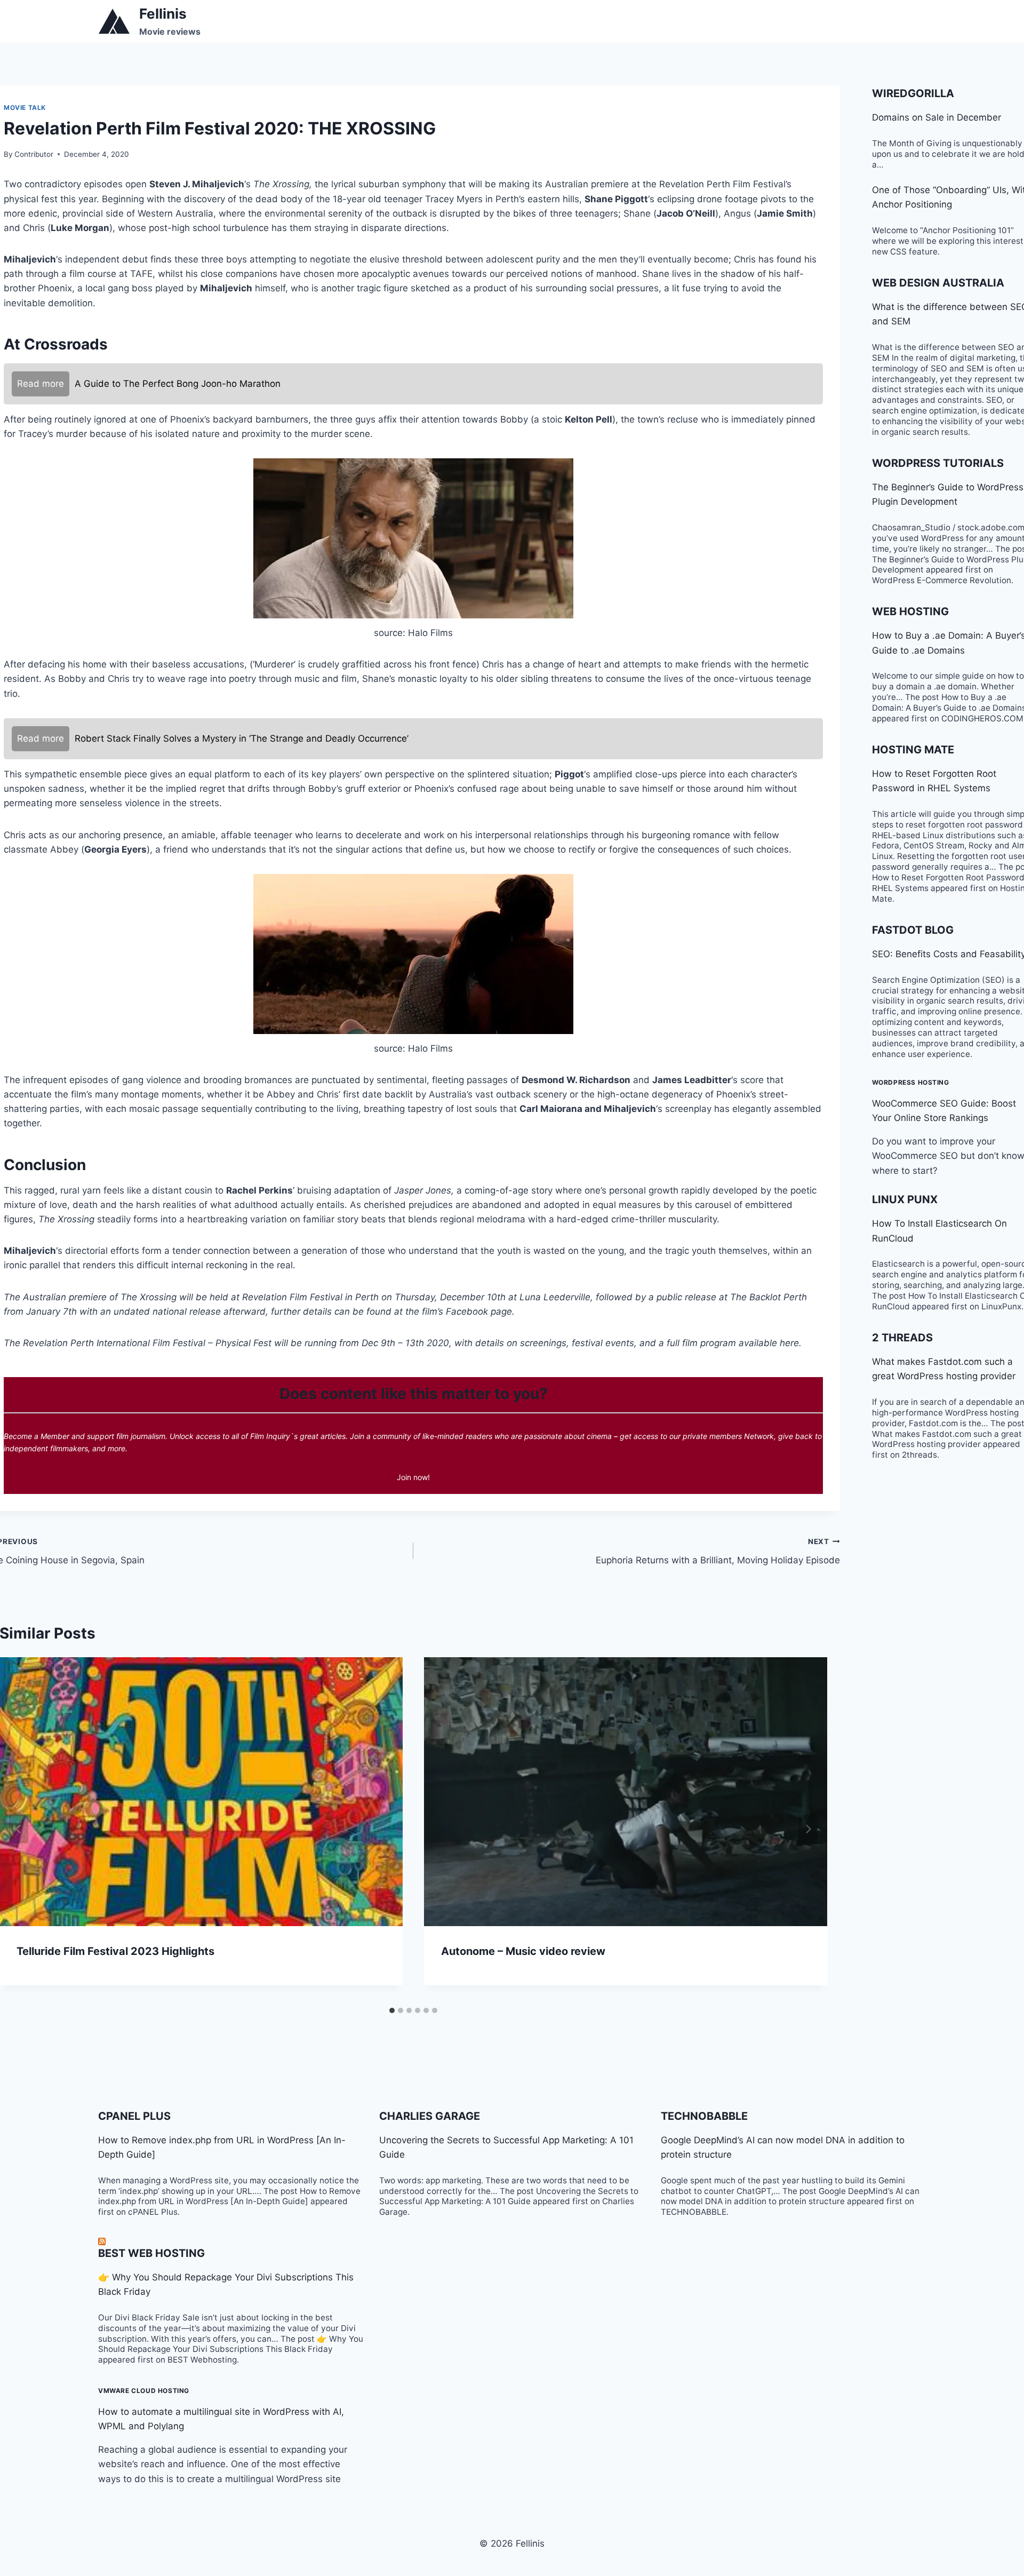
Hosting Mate (913, 750)
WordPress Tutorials (938, 463)
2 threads (902, 1338)
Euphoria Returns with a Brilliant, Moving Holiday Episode (718, 1551)
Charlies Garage (430, 2116)
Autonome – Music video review (523, 1951)
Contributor (34, 154)
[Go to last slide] (19, 1829)
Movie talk (25, 108)
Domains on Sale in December (937, 117)
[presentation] (626, 1792)
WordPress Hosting (911, 1082)
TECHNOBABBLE (704, 2116)
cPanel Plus (134, 2116)
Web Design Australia (938, 283)
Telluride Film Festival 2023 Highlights (115, 1951)
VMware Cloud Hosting (144, 2391)
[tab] (392, 2010)
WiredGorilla (913, 93)
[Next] (808, 1829)
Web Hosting (910, 611)
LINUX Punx (905, 1199)
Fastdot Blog (913, 930)
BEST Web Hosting (151, 2253)
